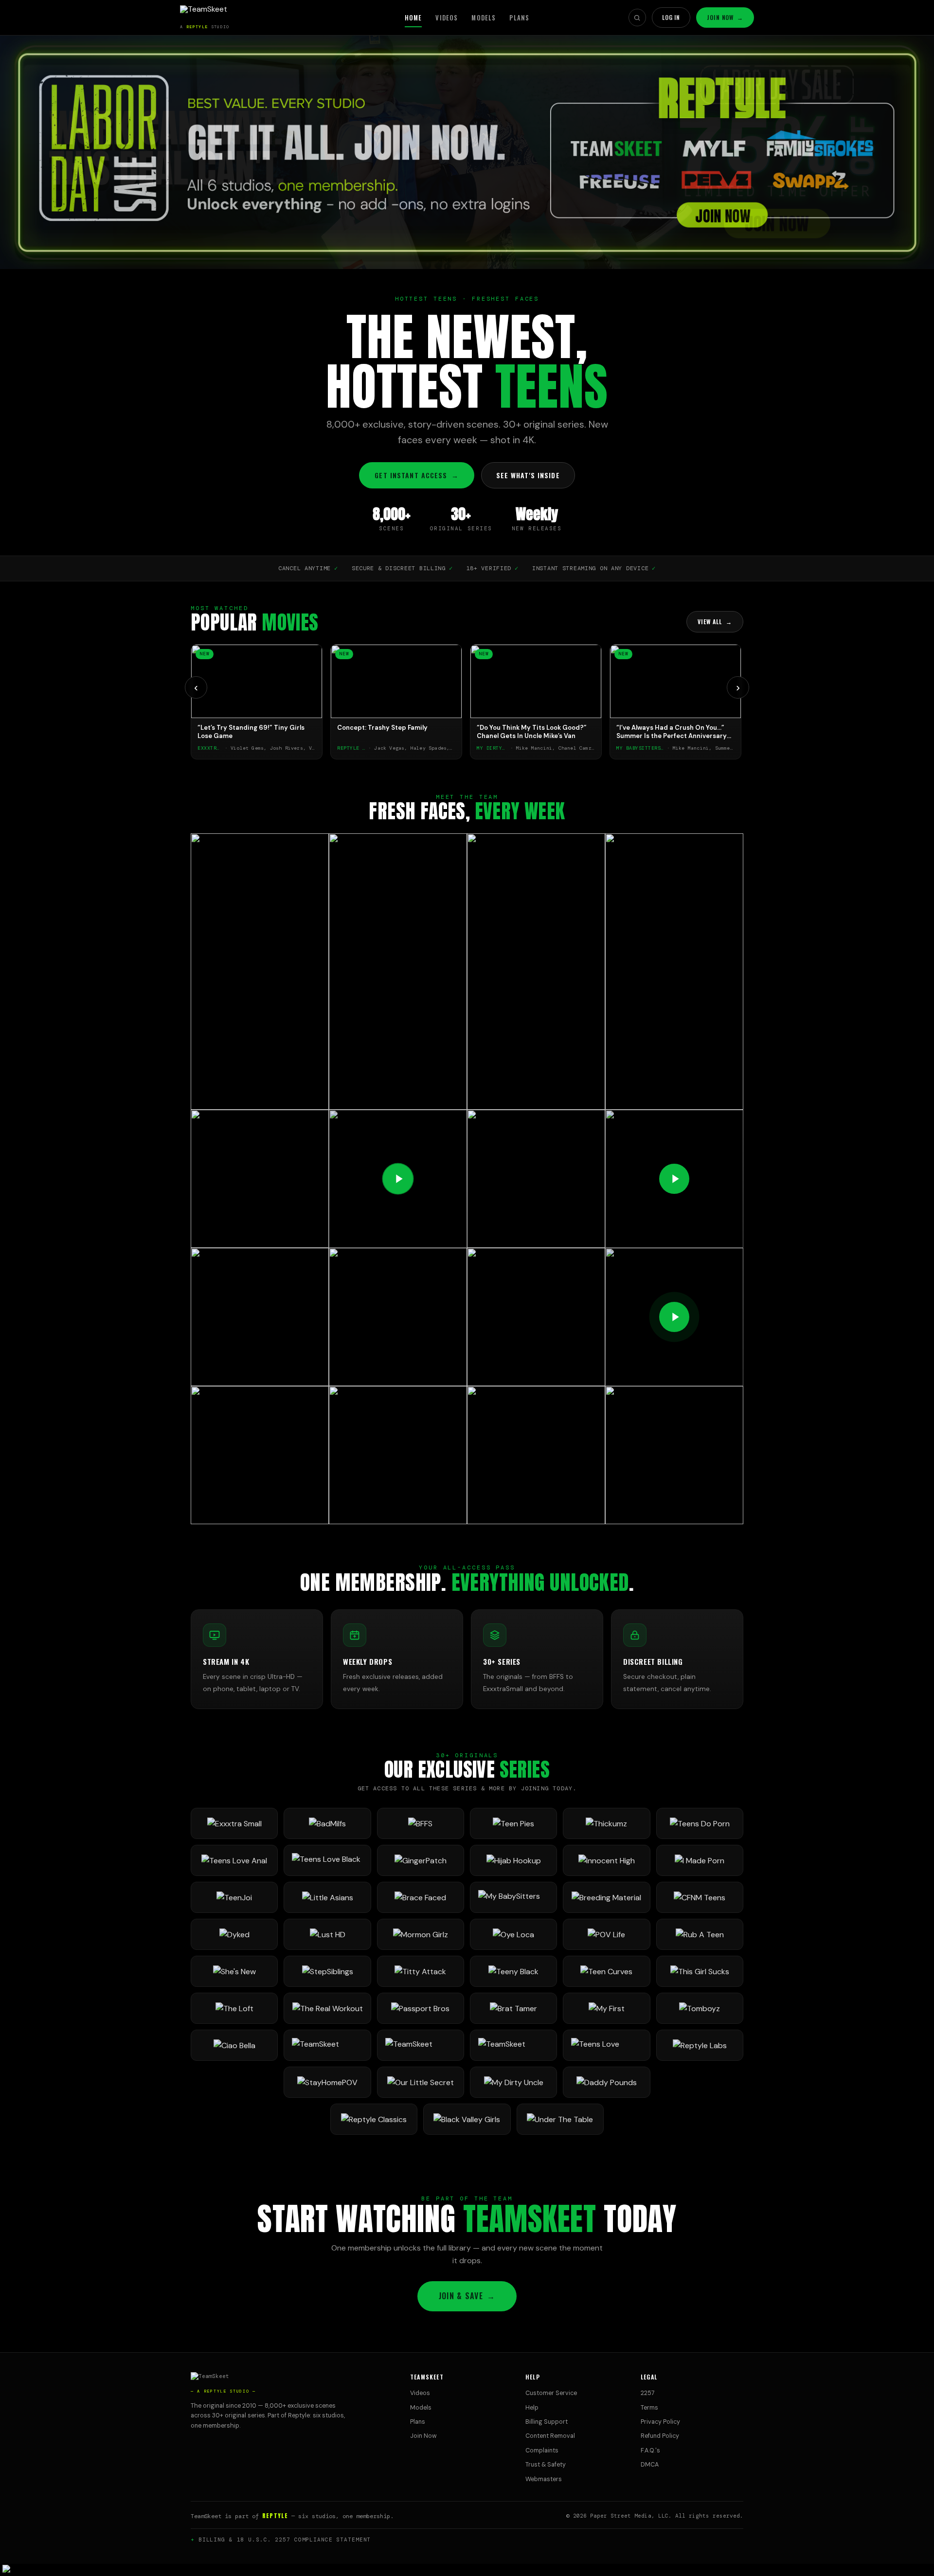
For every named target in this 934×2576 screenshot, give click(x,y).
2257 (648, 2393)
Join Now (725, 17)
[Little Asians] (327, 1897)
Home (413, 18)
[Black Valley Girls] (467, 2119)
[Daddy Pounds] (606, 2082)
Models (484, 18)
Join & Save (467, 2296)
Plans (519, 18)
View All (715, 621)
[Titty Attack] (421, 1971)
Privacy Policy (660, 2422)
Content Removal (550, 2436)
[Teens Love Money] (606, 2045)
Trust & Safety (546, 2465)
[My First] (606, 2008)
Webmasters (544, 2479)
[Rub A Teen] (700, 1934)
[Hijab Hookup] (513, 1860)
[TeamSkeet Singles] (327, 2045)
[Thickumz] (606, 1823)
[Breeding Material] (606, 1897)
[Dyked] (234, 1934)
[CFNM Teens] (700, 1897)
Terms (649, 2408)
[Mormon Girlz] (421, 1934)
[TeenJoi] (234, 1897)
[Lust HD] (327, 1934)
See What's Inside (528, 475)
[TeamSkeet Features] (421, 2045)
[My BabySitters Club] (513, 1897)
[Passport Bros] (421, 2008)
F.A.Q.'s (650, 2450)
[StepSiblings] (327, 1971)
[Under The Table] (560, 2119)
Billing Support (547, 2422)
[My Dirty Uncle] (513, 2082)
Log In (671, 17)
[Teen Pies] (513, 1823)
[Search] (637, 18)
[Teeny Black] (513, 1971)
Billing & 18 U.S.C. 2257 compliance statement (285, 2540)
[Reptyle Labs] (700, 2045)
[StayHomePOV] (327, 2082)
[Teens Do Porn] (700, 1823)
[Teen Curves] (606, 1971)
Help (532, 2408)
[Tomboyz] (700, 2008)
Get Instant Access (416, 475)
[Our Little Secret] (421, 2082)
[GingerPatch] (421, 1860)
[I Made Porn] (700, 1860)
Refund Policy (660, 2436)
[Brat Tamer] (513, 2008)
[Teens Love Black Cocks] (327, 1860)
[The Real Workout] (327, 2008)
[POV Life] (606, 1934)
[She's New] (234, 1971)
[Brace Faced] (421, 1897)
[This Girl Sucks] (700, 1971)
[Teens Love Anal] (234, 1860)
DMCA (650, 2465)
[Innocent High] (606, 1860)
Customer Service (551, 2393)
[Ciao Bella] (234, 2045)
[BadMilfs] (327, 1823)
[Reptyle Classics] (374, 2119)
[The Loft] (234, 2008)
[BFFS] (421, 1823)
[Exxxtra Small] (234, 1823)
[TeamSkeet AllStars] (513, 2045)
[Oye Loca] (513, 1934)
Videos (447, 18)
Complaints (542, 2450)
